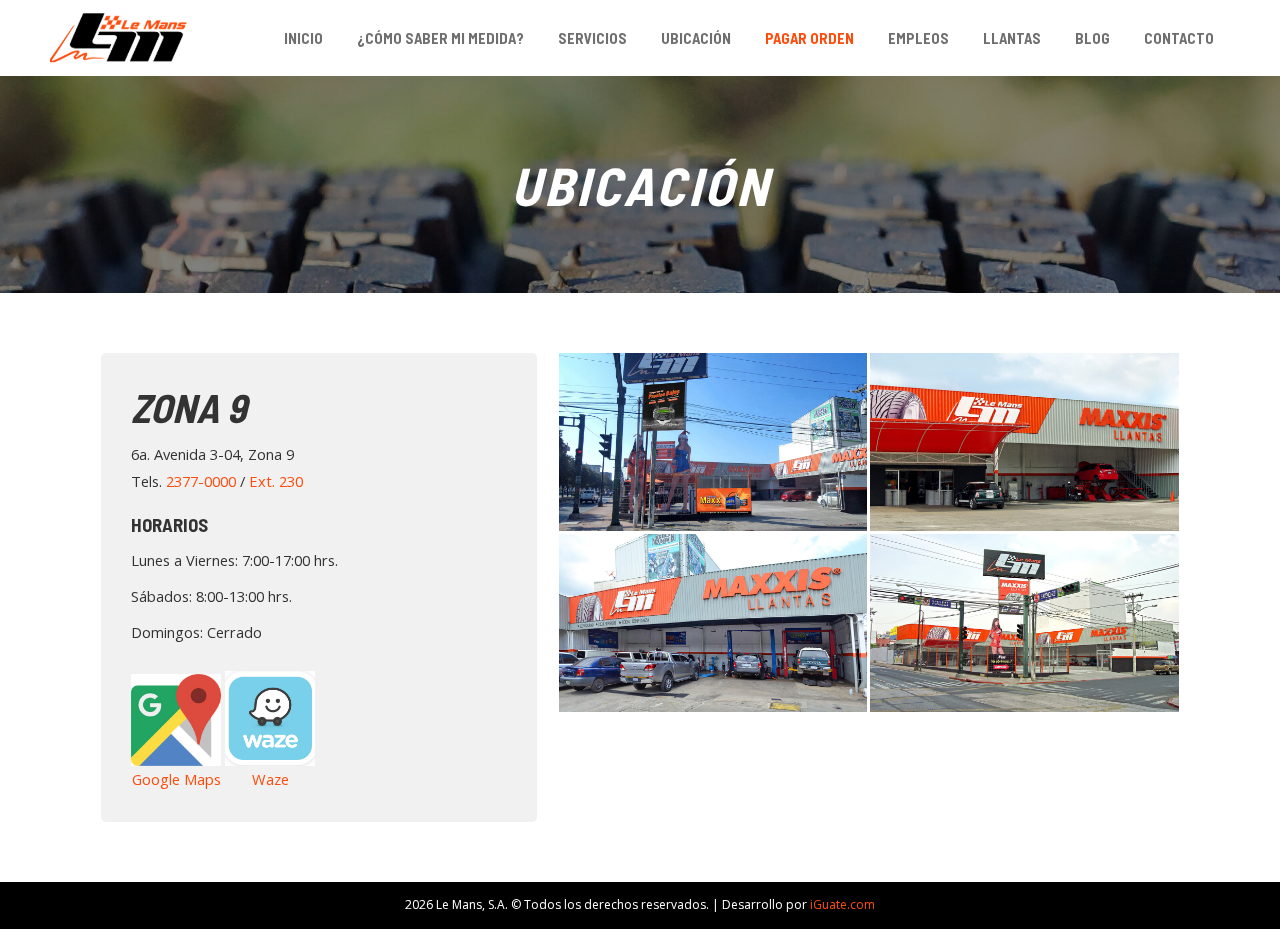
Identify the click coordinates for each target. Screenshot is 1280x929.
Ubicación (696, 38)
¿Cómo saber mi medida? (440, 38)
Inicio (303, 38)
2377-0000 (201, 481)
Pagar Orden (809, 38)
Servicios (592, 38)
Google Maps (176, 779)
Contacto (1179, 38)
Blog (1092, 38)
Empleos (918, 38)
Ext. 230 (276, 481)
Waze (270, 779)
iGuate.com (842, 904)
